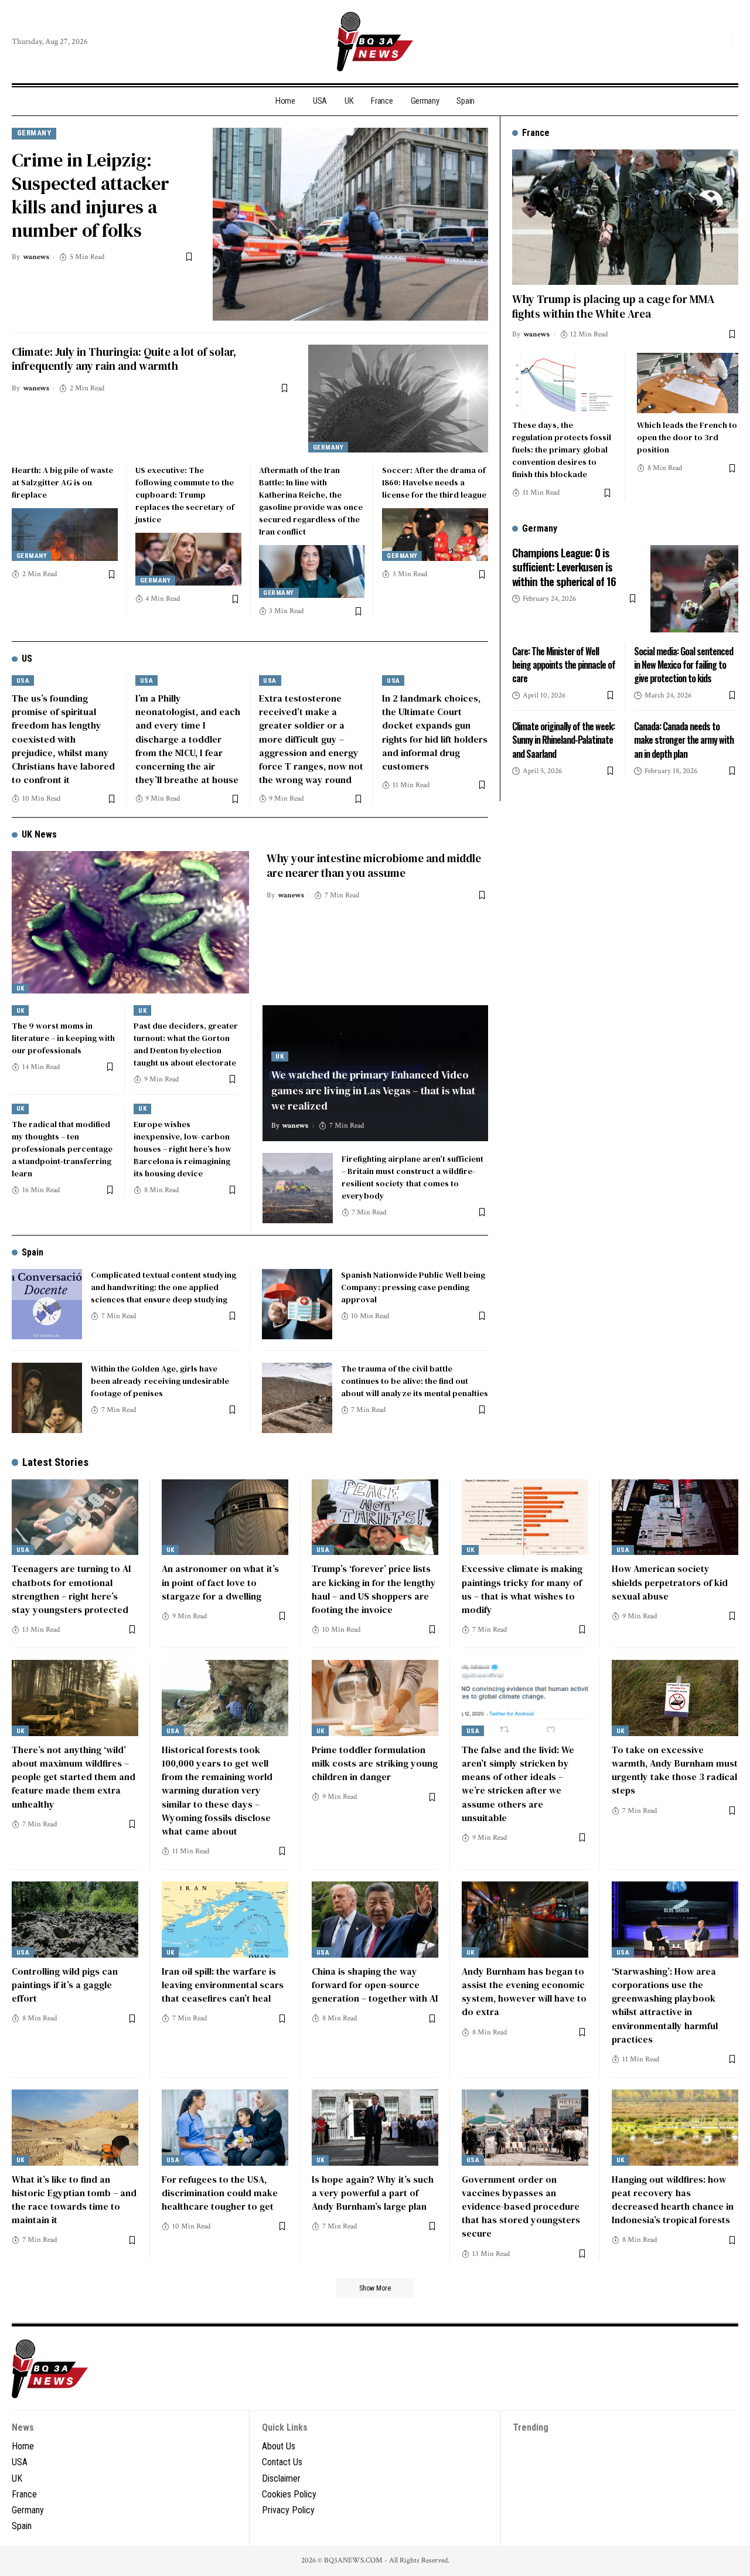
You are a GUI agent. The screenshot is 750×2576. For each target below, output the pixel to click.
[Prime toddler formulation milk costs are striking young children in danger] (375, 1698)
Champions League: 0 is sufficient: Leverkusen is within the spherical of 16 (564, 566)
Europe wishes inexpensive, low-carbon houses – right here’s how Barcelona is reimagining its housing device (183, 1149)
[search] (720, 42)
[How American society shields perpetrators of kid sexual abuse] (675, 1517)
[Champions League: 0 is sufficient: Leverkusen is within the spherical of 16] (694, 588)
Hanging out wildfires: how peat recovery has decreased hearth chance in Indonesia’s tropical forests (673, 2200)
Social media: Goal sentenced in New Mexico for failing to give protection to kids (683, 664)
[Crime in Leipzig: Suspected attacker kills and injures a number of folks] (350, 224)
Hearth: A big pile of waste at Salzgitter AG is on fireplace (62, 482)
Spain (33, 1252)
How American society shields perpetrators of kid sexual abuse (670, 1582)
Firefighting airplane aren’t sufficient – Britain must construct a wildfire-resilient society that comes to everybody (412, 1177)
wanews (36, 257)
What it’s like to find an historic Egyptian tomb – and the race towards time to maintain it (74, 2200)
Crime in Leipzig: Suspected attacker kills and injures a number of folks (91, 195)
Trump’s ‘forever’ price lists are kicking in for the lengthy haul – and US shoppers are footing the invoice (374, 1589)
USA (23, 681)
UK (21, 988)
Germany (34, 133)
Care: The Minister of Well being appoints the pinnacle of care (564, 664)
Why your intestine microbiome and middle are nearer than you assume (374, 865)
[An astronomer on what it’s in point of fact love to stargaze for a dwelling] (225, 1517)
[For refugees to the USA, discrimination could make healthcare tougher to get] (225, 2128)
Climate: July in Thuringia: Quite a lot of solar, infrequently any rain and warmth (124, 359)
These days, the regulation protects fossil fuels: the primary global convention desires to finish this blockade (562, 450)
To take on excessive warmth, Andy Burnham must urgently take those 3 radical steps (675, 1770)
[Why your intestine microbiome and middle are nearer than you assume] (130, 922)
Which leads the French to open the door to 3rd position (687, 437)
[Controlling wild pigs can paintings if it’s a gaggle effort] (75, 1920)
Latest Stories (55, 1462)
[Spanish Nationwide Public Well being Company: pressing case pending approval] (297, 1304)
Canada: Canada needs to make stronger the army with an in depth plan (684, 740)
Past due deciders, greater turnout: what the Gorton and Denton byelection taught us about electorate (186, 1044)
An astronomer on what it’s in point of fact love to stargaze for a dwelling (220, 1582)
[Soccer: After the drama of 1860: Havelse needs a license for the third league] (435, 535)
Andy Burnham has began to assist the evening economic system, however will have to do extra (524, 1992)
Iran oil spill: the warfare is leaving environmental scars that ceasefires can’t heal (223, 1985)
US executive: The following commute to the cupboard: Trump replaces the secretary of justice (185, 495)
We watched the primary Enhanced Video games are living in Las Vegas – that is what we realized (373, 1090)
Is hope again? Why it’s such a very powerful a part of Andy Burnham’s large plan (373, 2193)
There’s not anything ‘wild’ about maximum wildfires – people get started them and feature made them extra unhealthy (74, 1777)
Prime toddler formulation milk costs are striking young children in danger (375, 1763)
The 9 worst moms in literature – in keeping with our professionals (63, 1038)
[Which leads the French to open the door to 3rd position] (688, 383)
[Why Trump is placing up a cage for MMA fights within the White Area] (625, 217)
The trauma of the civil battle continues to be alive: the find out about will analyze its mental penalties (415, 1381)
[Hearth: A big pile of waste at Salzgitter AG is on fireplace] (65, 535)
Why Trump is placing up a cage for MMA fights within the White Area (613, 306)
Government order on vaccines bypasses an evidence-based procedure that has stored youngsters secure (521, 2206)
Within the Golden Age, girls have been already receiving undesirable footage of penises (160, 1381)
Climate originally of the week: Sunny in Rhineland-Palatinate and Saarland (563, 740)
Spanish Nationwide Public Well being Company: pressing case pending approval (413, 1287)
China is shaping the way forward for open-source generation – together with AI (375, 1985)
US (27, 659)
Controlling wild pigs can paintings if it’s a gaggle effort (65, 1985)
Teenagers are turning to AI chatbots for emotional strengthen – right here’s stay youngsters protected (71, 1589)
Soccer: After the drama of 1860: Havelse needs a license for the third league (434, 482)
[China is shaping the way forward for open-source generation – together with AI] (375, 1920)
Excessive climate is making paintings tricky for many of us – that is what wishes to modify (522, 1589)
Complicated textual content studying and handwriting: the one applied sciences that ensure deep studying (163, 1287)
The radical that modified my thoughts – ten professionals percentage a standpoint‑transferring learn (62, 1149)
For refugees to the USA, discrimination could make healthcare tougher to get (220, 2193)
